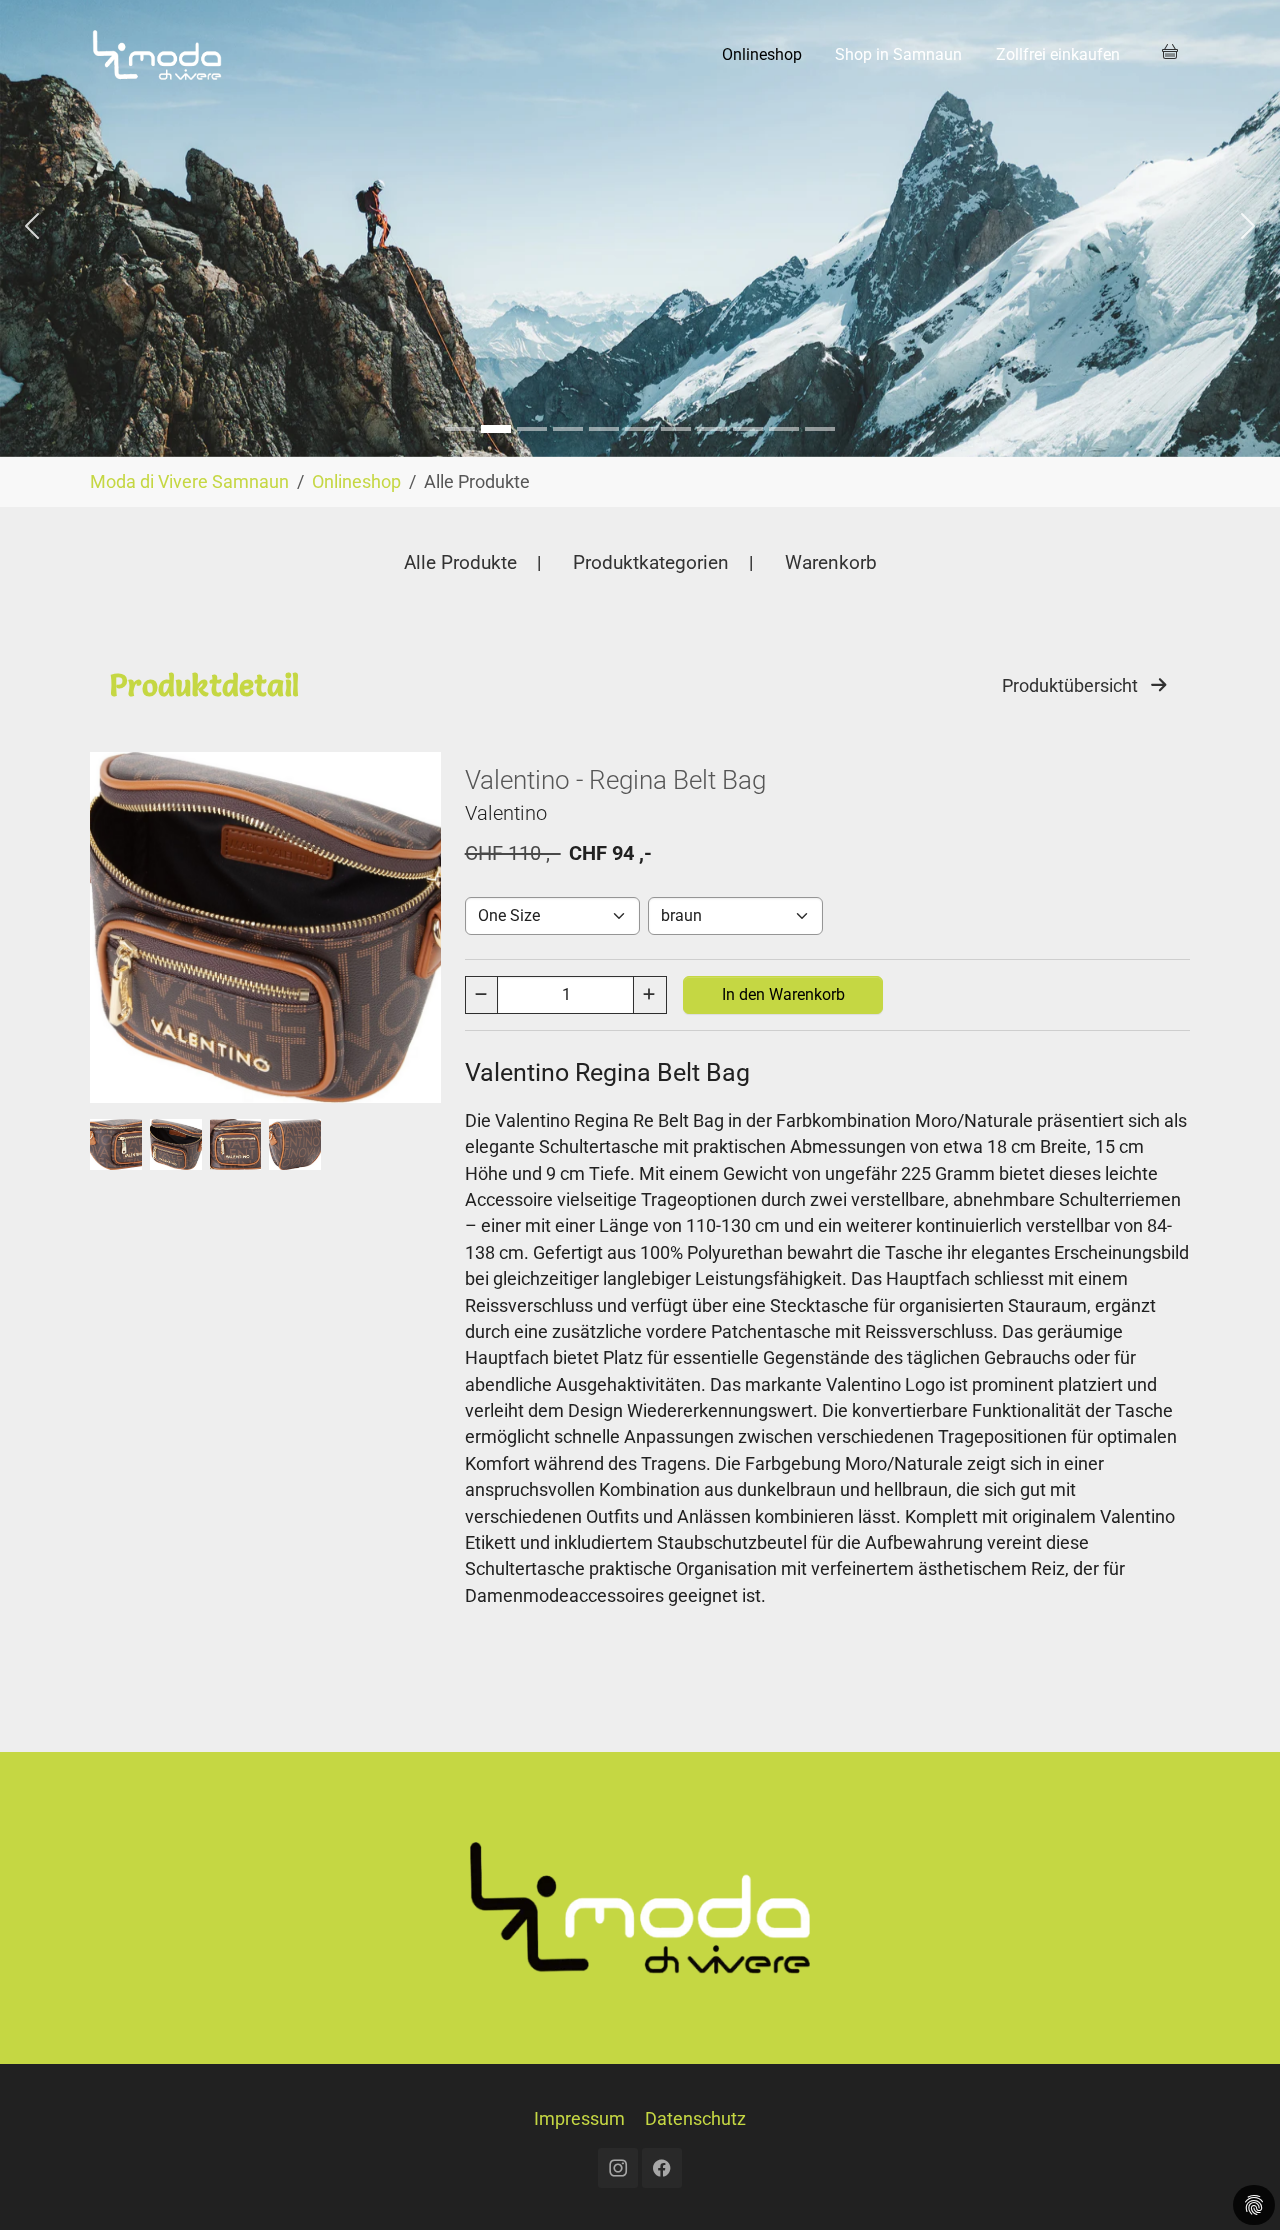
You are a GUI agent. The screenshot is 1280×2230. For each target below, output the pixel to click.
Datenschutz (695, 2119)
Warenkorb (831, 562)
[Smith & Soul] (496, 429)
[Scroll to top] (1233, 2183)
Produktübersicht (1076, 686)
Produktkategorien (651, 562)
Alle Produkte (460, 562)
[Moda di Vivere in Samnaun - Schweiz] (157, 54)
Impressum (579, 2119)
